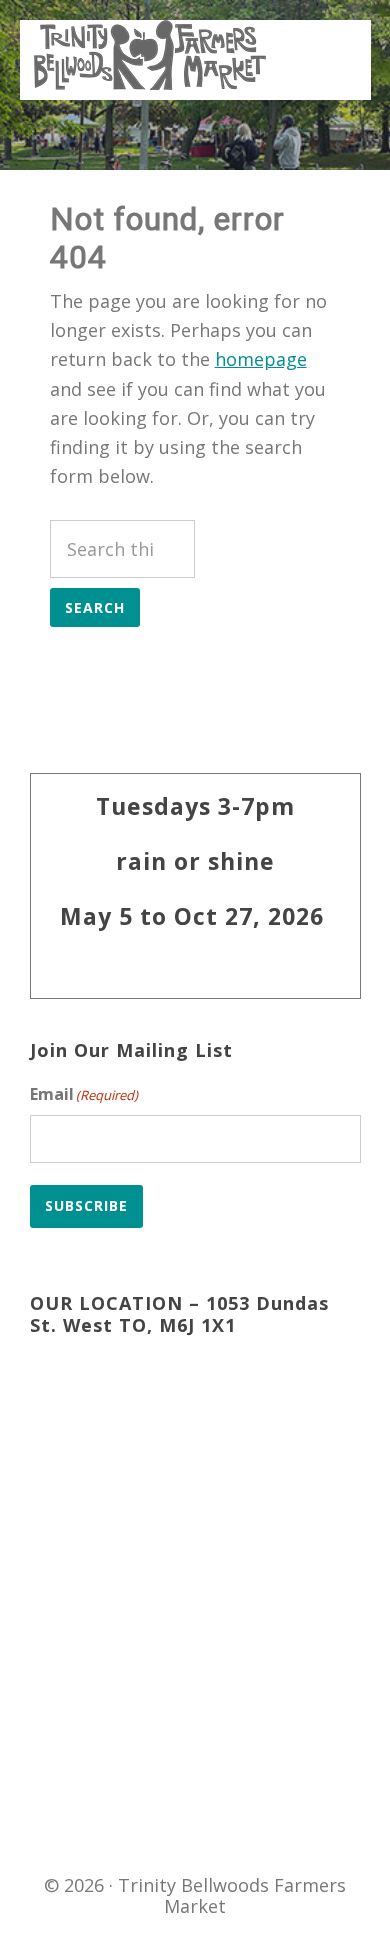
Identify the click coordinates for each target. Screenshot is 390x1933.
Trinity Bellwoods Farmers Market (150, 55)
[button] (331, 44)
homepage (261, 359)
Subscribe (86, 1205)
